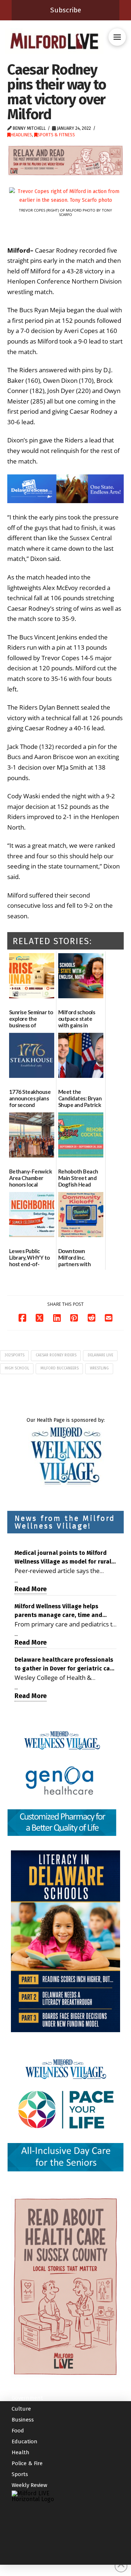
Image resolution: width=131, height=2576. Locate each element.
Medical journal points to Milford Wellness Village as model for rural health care (63, 1558)
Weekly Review (29, 2485)
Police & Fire (27, 2463)
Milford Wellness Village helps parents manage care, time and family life (58, 1611)
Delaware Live (100, 1355)
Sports (20, 2474)
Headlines (21, 135)
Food (18, 2431)
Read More (31, 1589)
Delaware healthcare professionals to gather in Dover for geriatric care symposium (65, 1665)
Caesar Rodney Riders (56, 1355)
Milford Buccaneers (59, 1368)
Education (25, 2441)
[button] (117, 37)
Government (27, 2398)
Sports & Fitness (56, 135)
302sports (15, 1355)
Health (21, 2452)
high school (17, 1368)
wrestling (99, 1368)
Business (23, 2420)
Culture (21, 2409)
